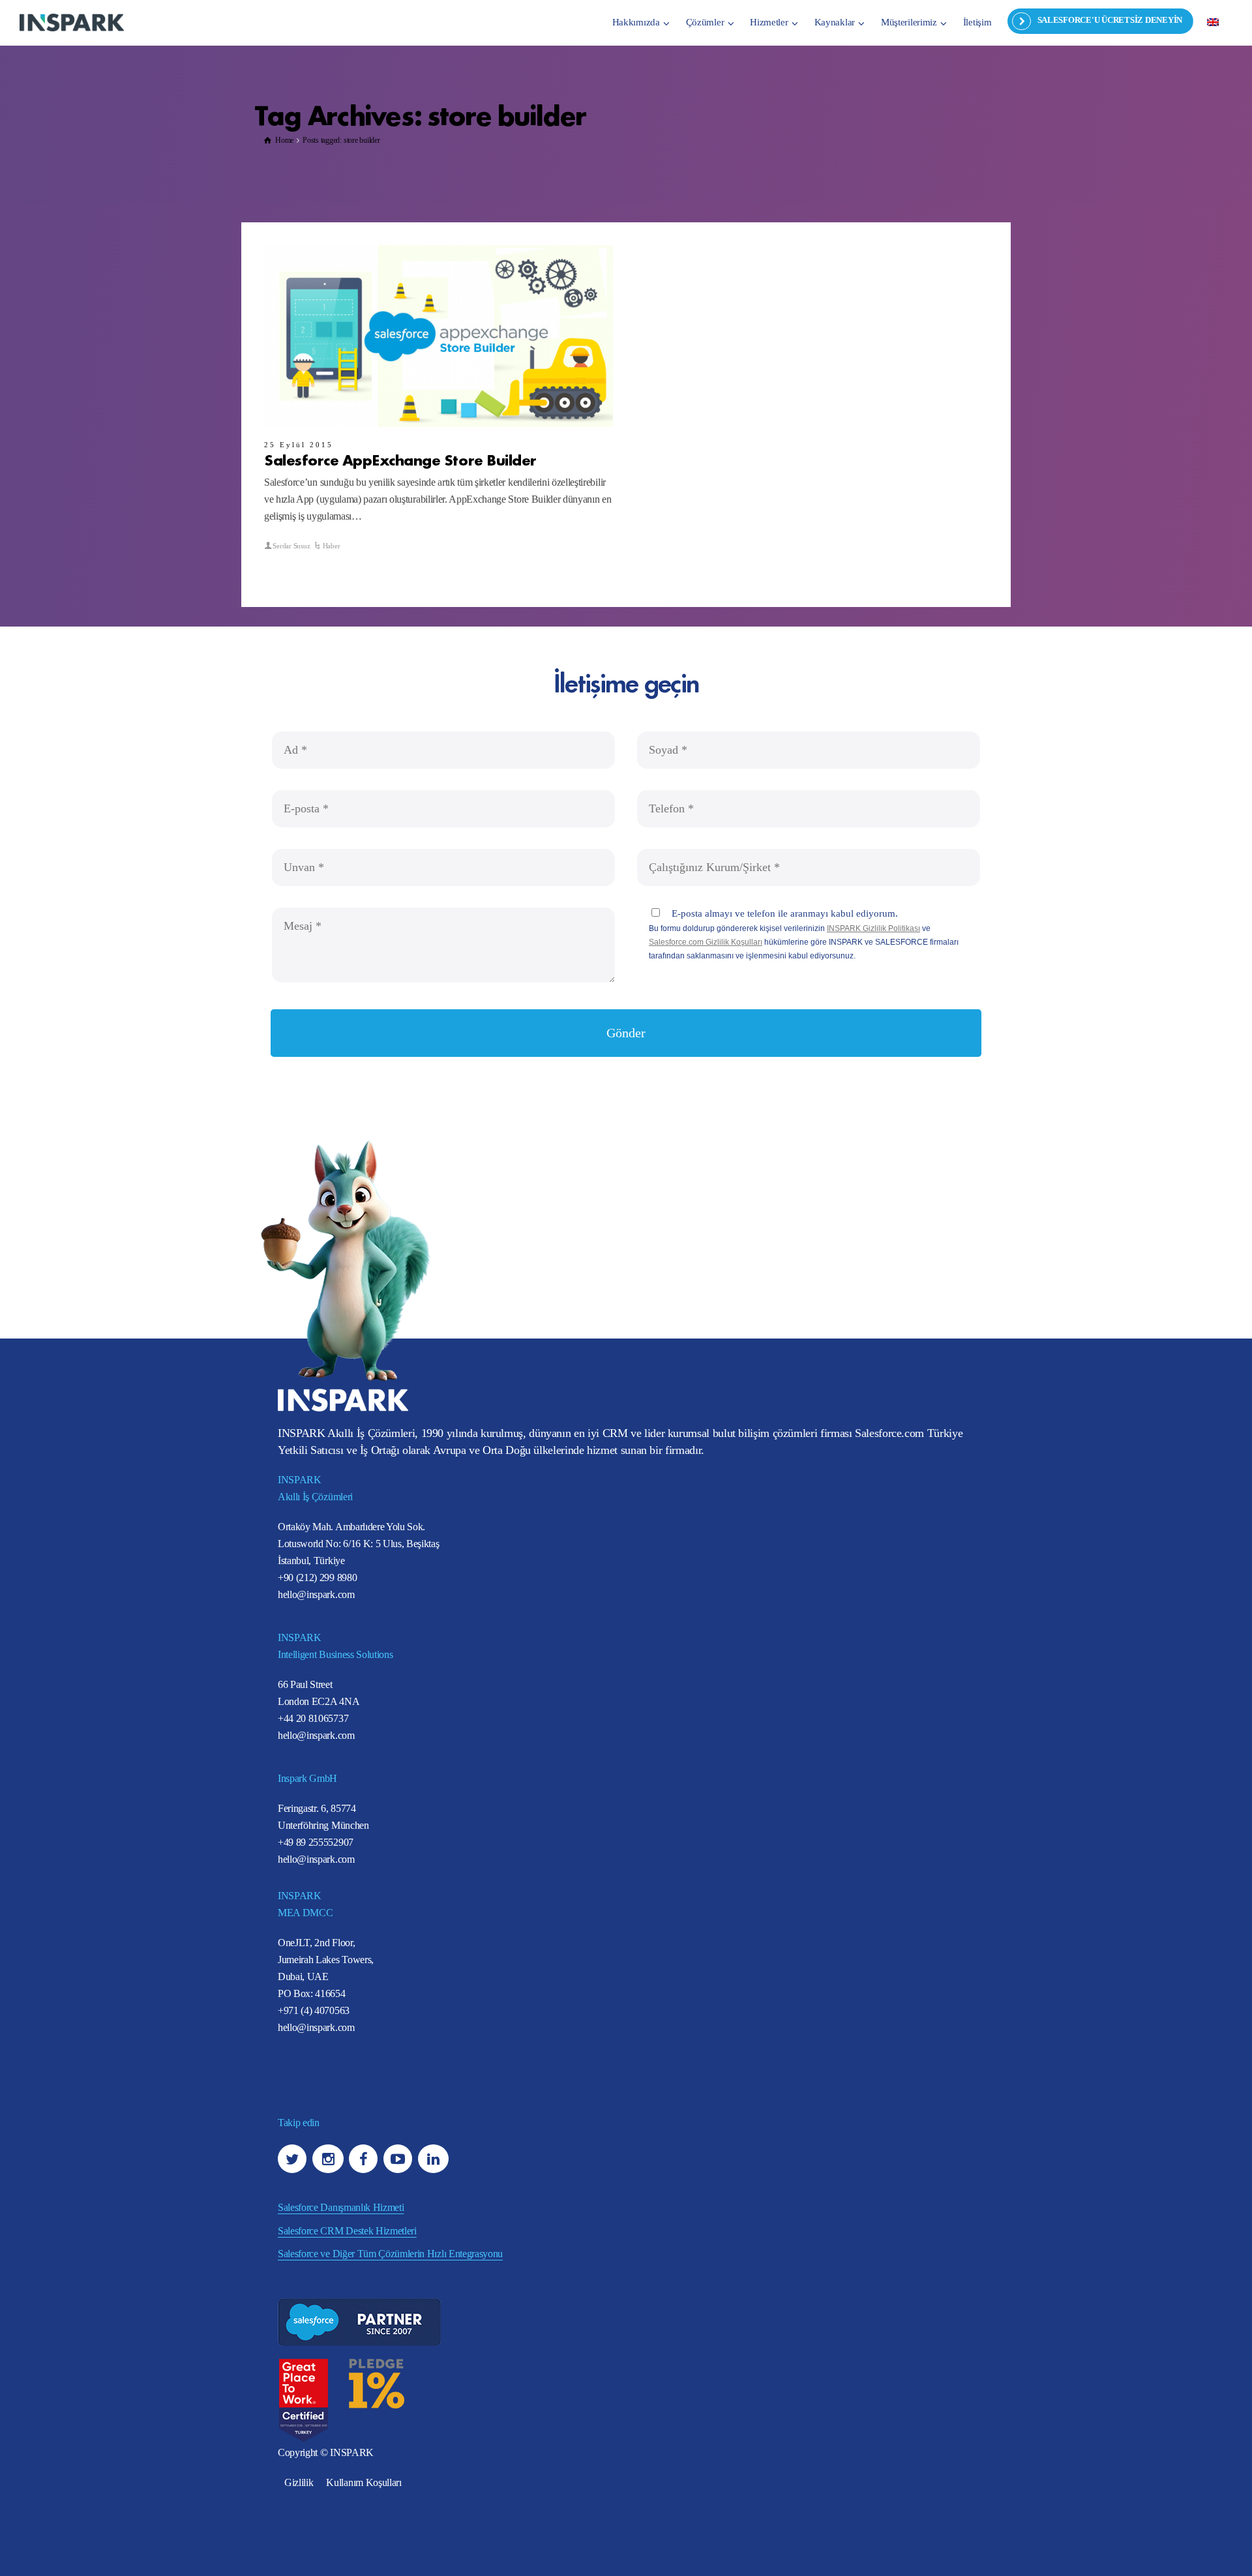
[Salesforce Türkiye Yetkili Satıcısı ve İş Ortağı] (72, 22)
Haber (332, 546)
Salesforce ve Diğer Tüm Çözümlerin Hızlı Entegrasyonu (390, 2254)
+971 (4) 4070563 (314, 2010)
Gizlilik (299, 2482)
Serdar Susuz (291, 546)
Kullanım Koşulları (364, 2482)
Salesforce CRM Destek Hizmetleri (347, 2231)
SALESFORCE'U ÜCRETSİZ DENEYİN (1110, 20)
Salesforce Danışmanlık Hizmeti (341, 2207)
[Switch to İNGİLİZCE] (1213, 22)
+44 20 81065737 (313, 1718)
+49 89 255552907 (316, 1842)
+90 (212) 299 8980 (317, 1577)
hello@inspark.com (316, 1594)
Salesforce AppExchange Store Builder (400, 459)
